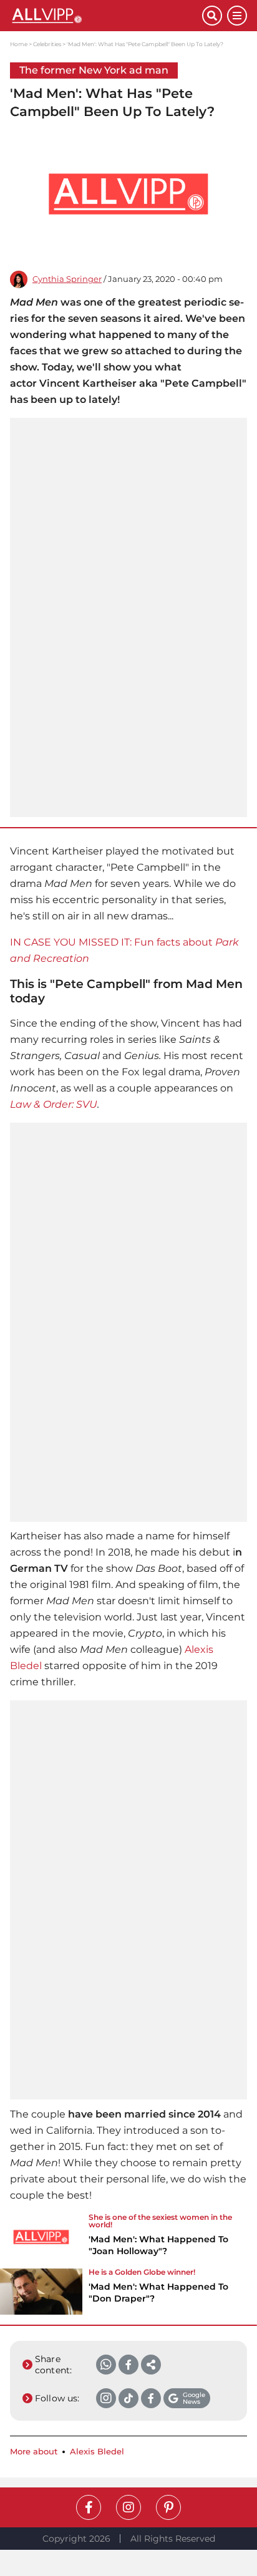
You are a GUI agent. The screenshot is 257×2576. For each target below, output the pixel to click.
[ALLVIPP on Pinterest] (168, 2507)
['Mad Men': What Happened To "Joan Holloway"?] (41, 2239)
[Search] (212, 16)
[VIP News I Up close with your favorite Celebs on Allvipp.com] (106, 16)
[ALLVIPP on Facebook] (89, 2507)
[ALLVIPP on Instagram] (128, 2507)
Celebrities (47, 44)
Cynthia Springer (67, 279)
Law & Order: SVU (54, 1104)
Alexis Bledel (97, 2452)
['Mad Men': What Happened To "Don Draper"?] (41, 2292)
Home (19, 44)
